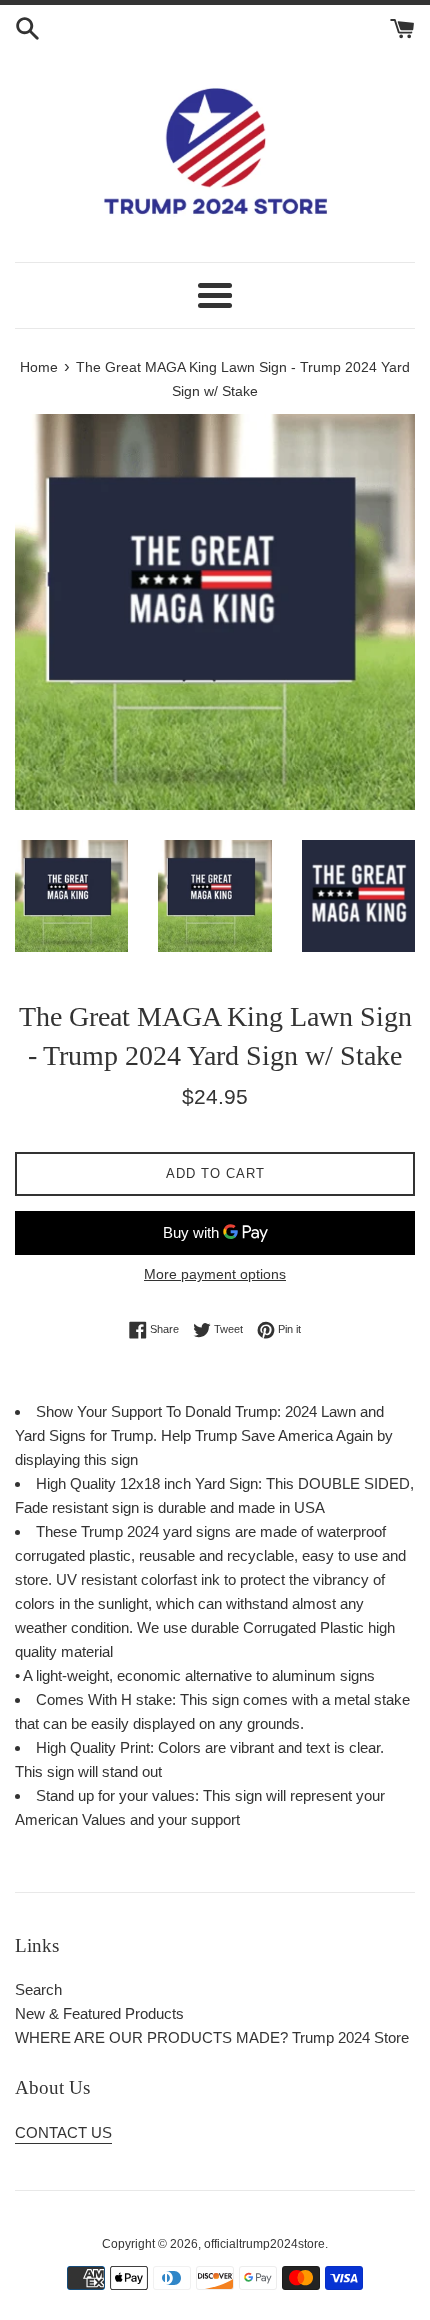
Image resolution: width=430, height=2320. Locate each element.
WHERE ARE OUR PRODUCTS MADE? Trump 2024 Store (212, 2037)
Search (38, 1989)
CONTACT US (63, 2132)
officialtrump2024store (264, 2244)
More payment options (215, 1274)
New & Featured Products (99, 2013)
